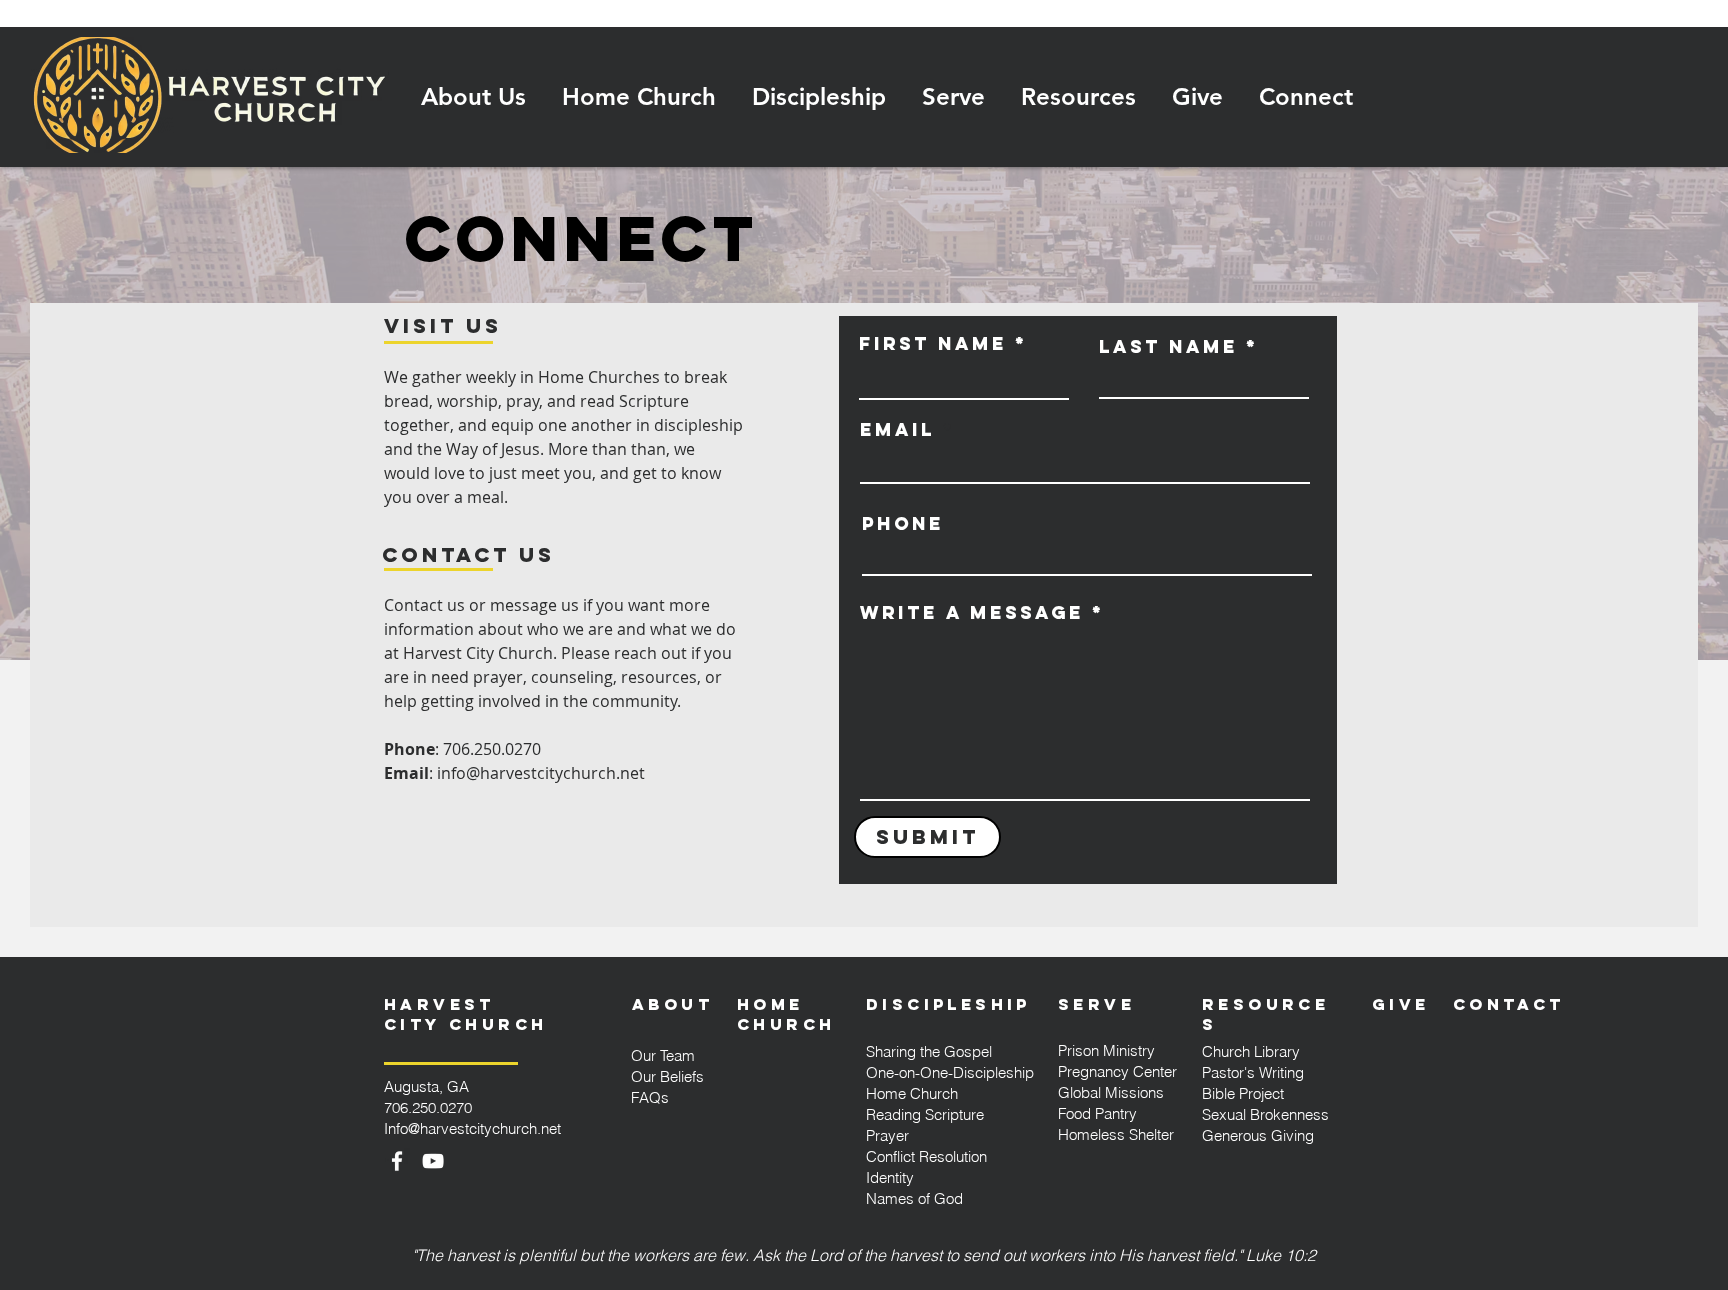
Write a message (972, 613)
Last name (1168, 347)
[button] (473, 96)
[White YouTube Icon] (433, 1161)
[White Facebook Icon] (397, 1161)
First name (933, 344)
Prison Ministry (1106, 1050)
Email (897, 430)
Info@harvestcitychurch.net (472, 1128)
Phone (903, 524)
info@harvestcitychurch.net (541, 773)
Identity (890, 1177)
